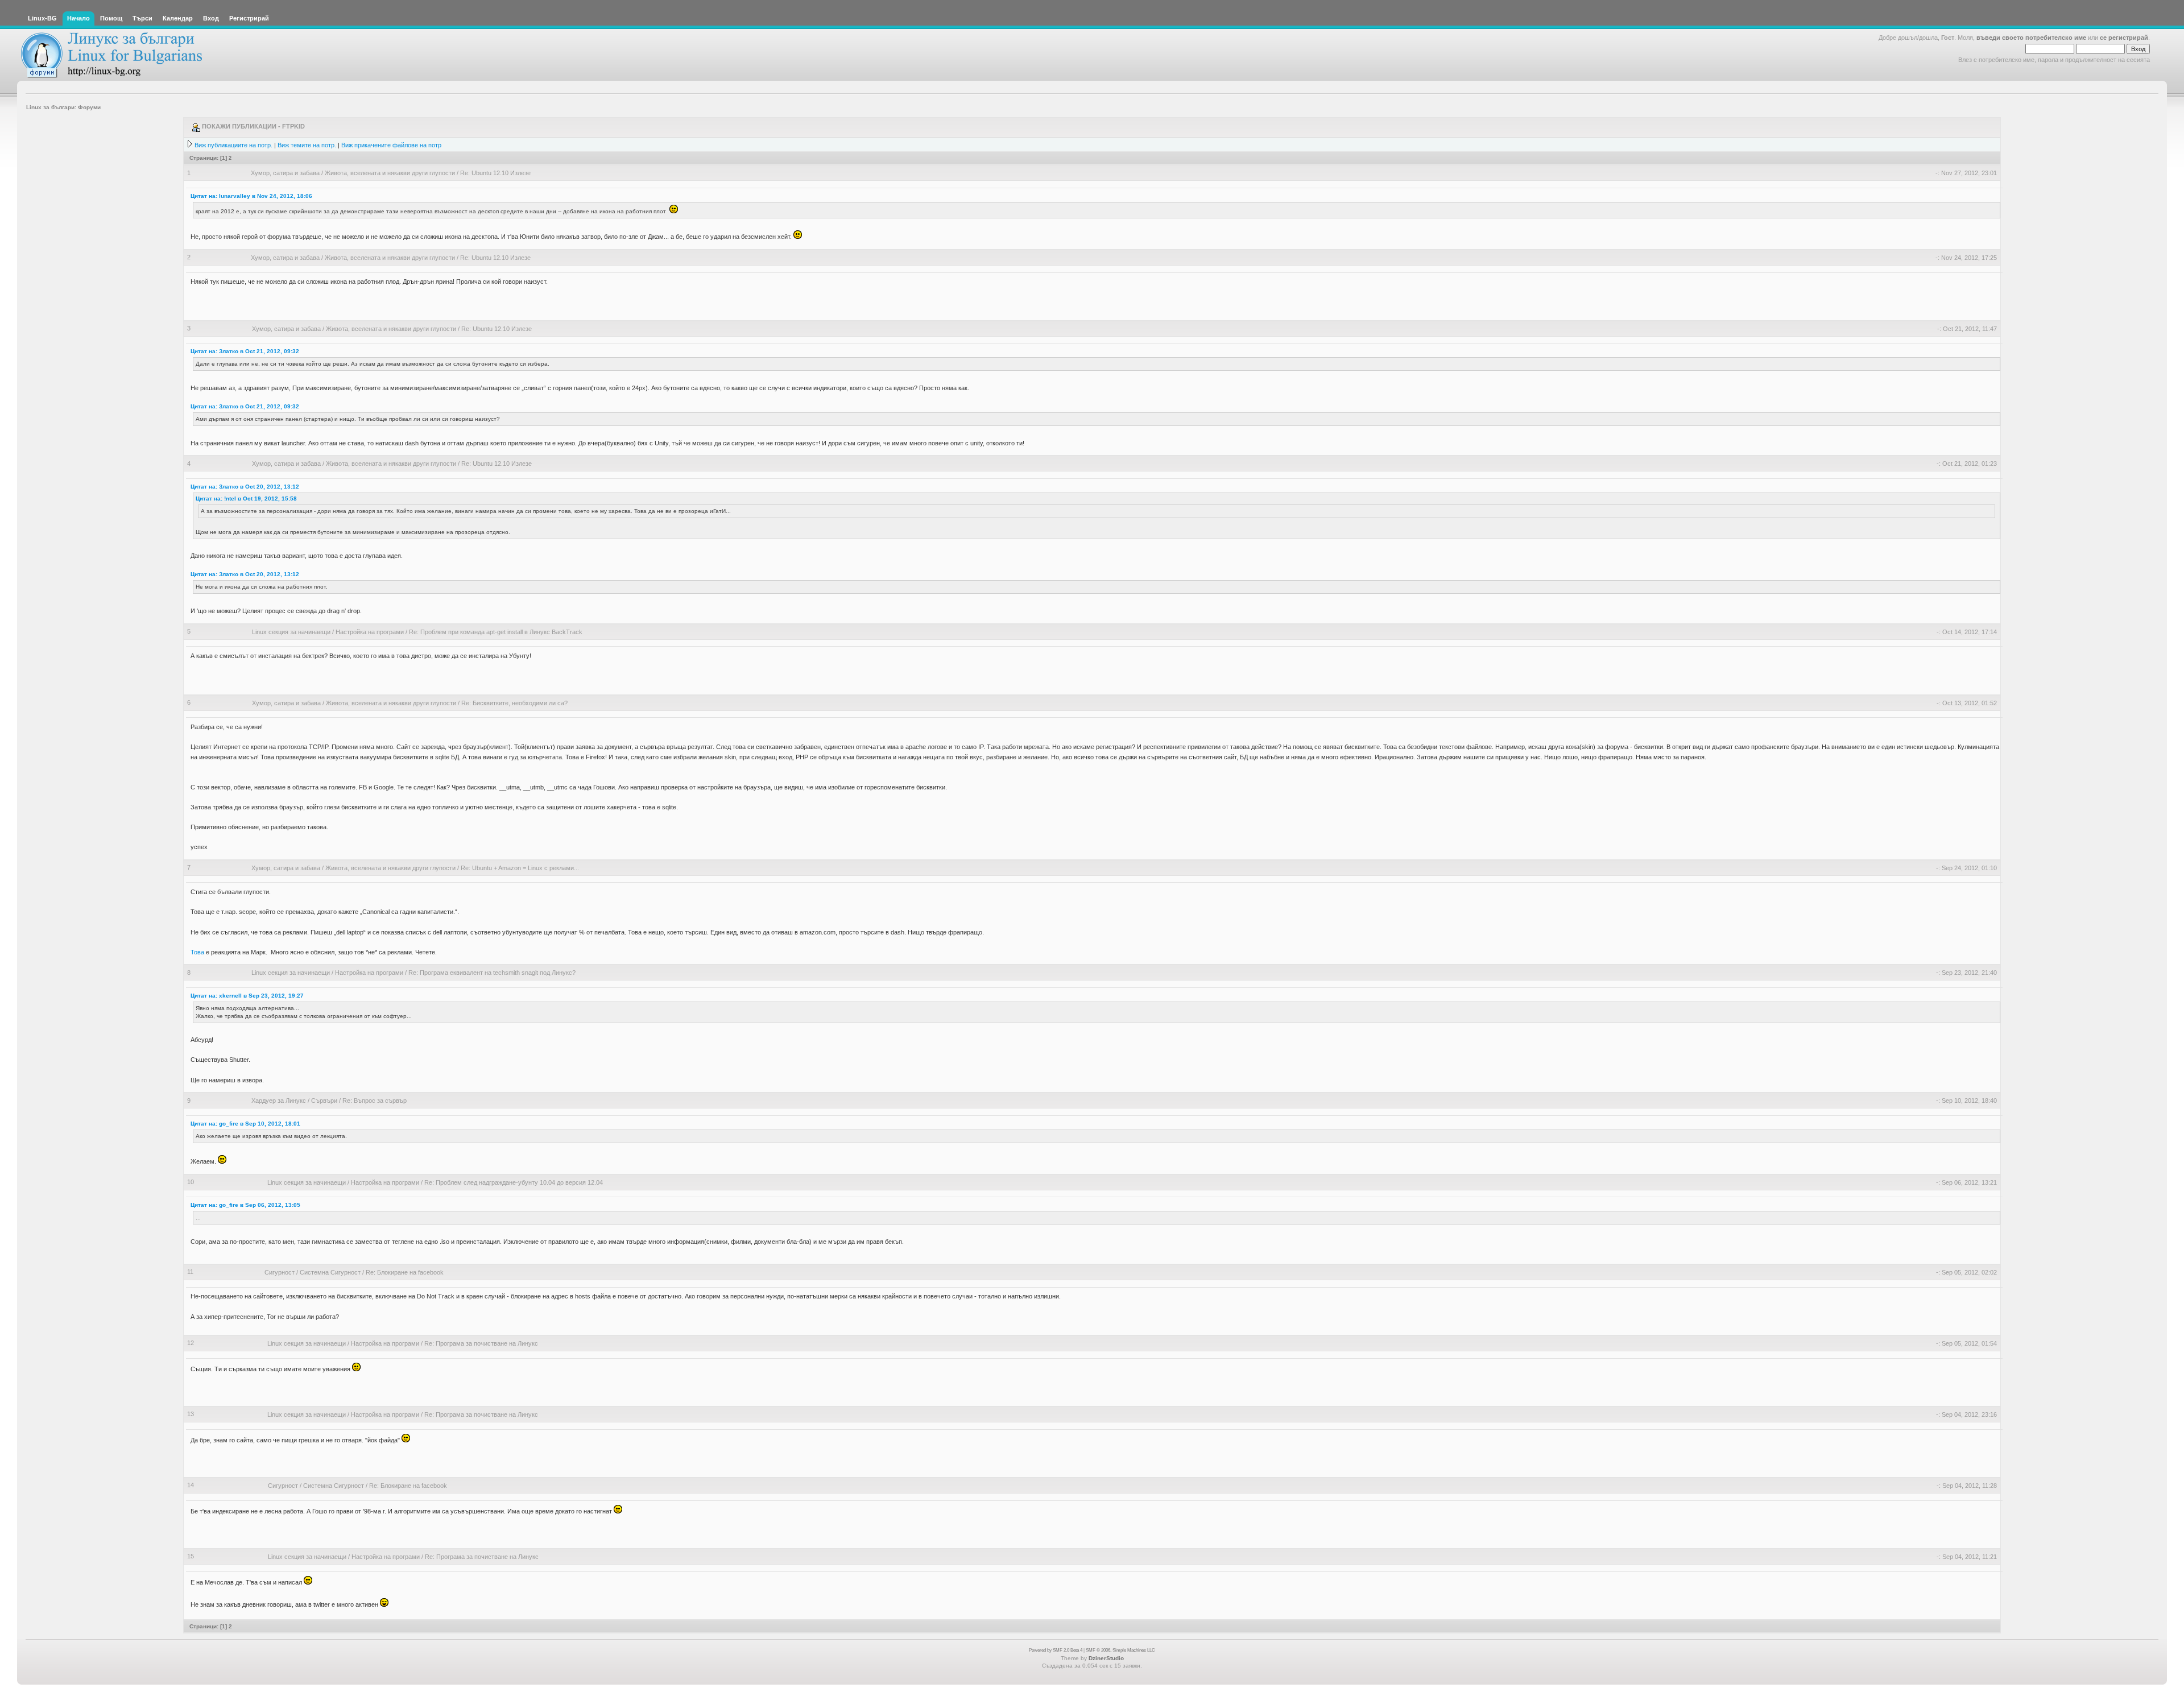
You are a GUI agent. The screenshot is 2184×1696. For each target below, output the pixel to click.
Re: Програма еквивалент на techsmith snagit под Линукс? (492, 973)
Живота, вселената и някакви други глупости (390, 173)
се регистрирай (2124, 38)
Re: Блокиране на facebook (405, 1272)
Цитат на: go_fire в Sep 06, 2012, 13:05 (245, 1205)
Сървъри (324, 1101)
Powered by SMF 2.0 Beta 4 (1056, 1650)
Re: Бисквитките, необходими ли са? (514, 703)
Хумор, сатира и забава (285, 173)
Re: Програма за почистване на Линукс (481, 1343)
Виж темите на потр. (307, 145)
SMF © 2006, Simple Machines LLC (1120, 1650)
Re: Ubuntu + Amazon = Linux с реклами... (520, 868)
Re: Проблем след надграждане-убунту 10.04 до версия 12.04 (514, 1182)
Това (197, 952)
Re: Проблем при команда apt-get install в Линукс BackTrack (496, 632)
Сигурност (280, 1272)
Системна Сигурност (330, 1272)
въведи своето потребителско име (2031, 38)
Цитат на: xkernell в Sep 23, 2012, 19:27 (247, 996)
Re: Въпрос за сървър (375, 1101)
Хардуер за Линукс (279, 1101)
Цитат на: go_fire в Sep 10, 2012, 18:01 (245, 1124)
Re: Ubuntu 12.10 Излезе (495, 173)
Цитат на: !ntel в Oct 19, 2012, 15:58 (246, 499)
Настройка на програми (370, 632)
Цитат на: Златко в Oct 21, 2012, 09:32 (245, 351)
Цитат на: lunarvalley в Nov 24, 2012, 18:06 (251, 196)
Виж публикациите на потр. (233, 145)
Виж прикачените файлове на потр (391, 145)
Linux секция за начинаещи (291, 632)
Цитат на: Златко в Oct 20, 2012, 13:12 (245, 487)
